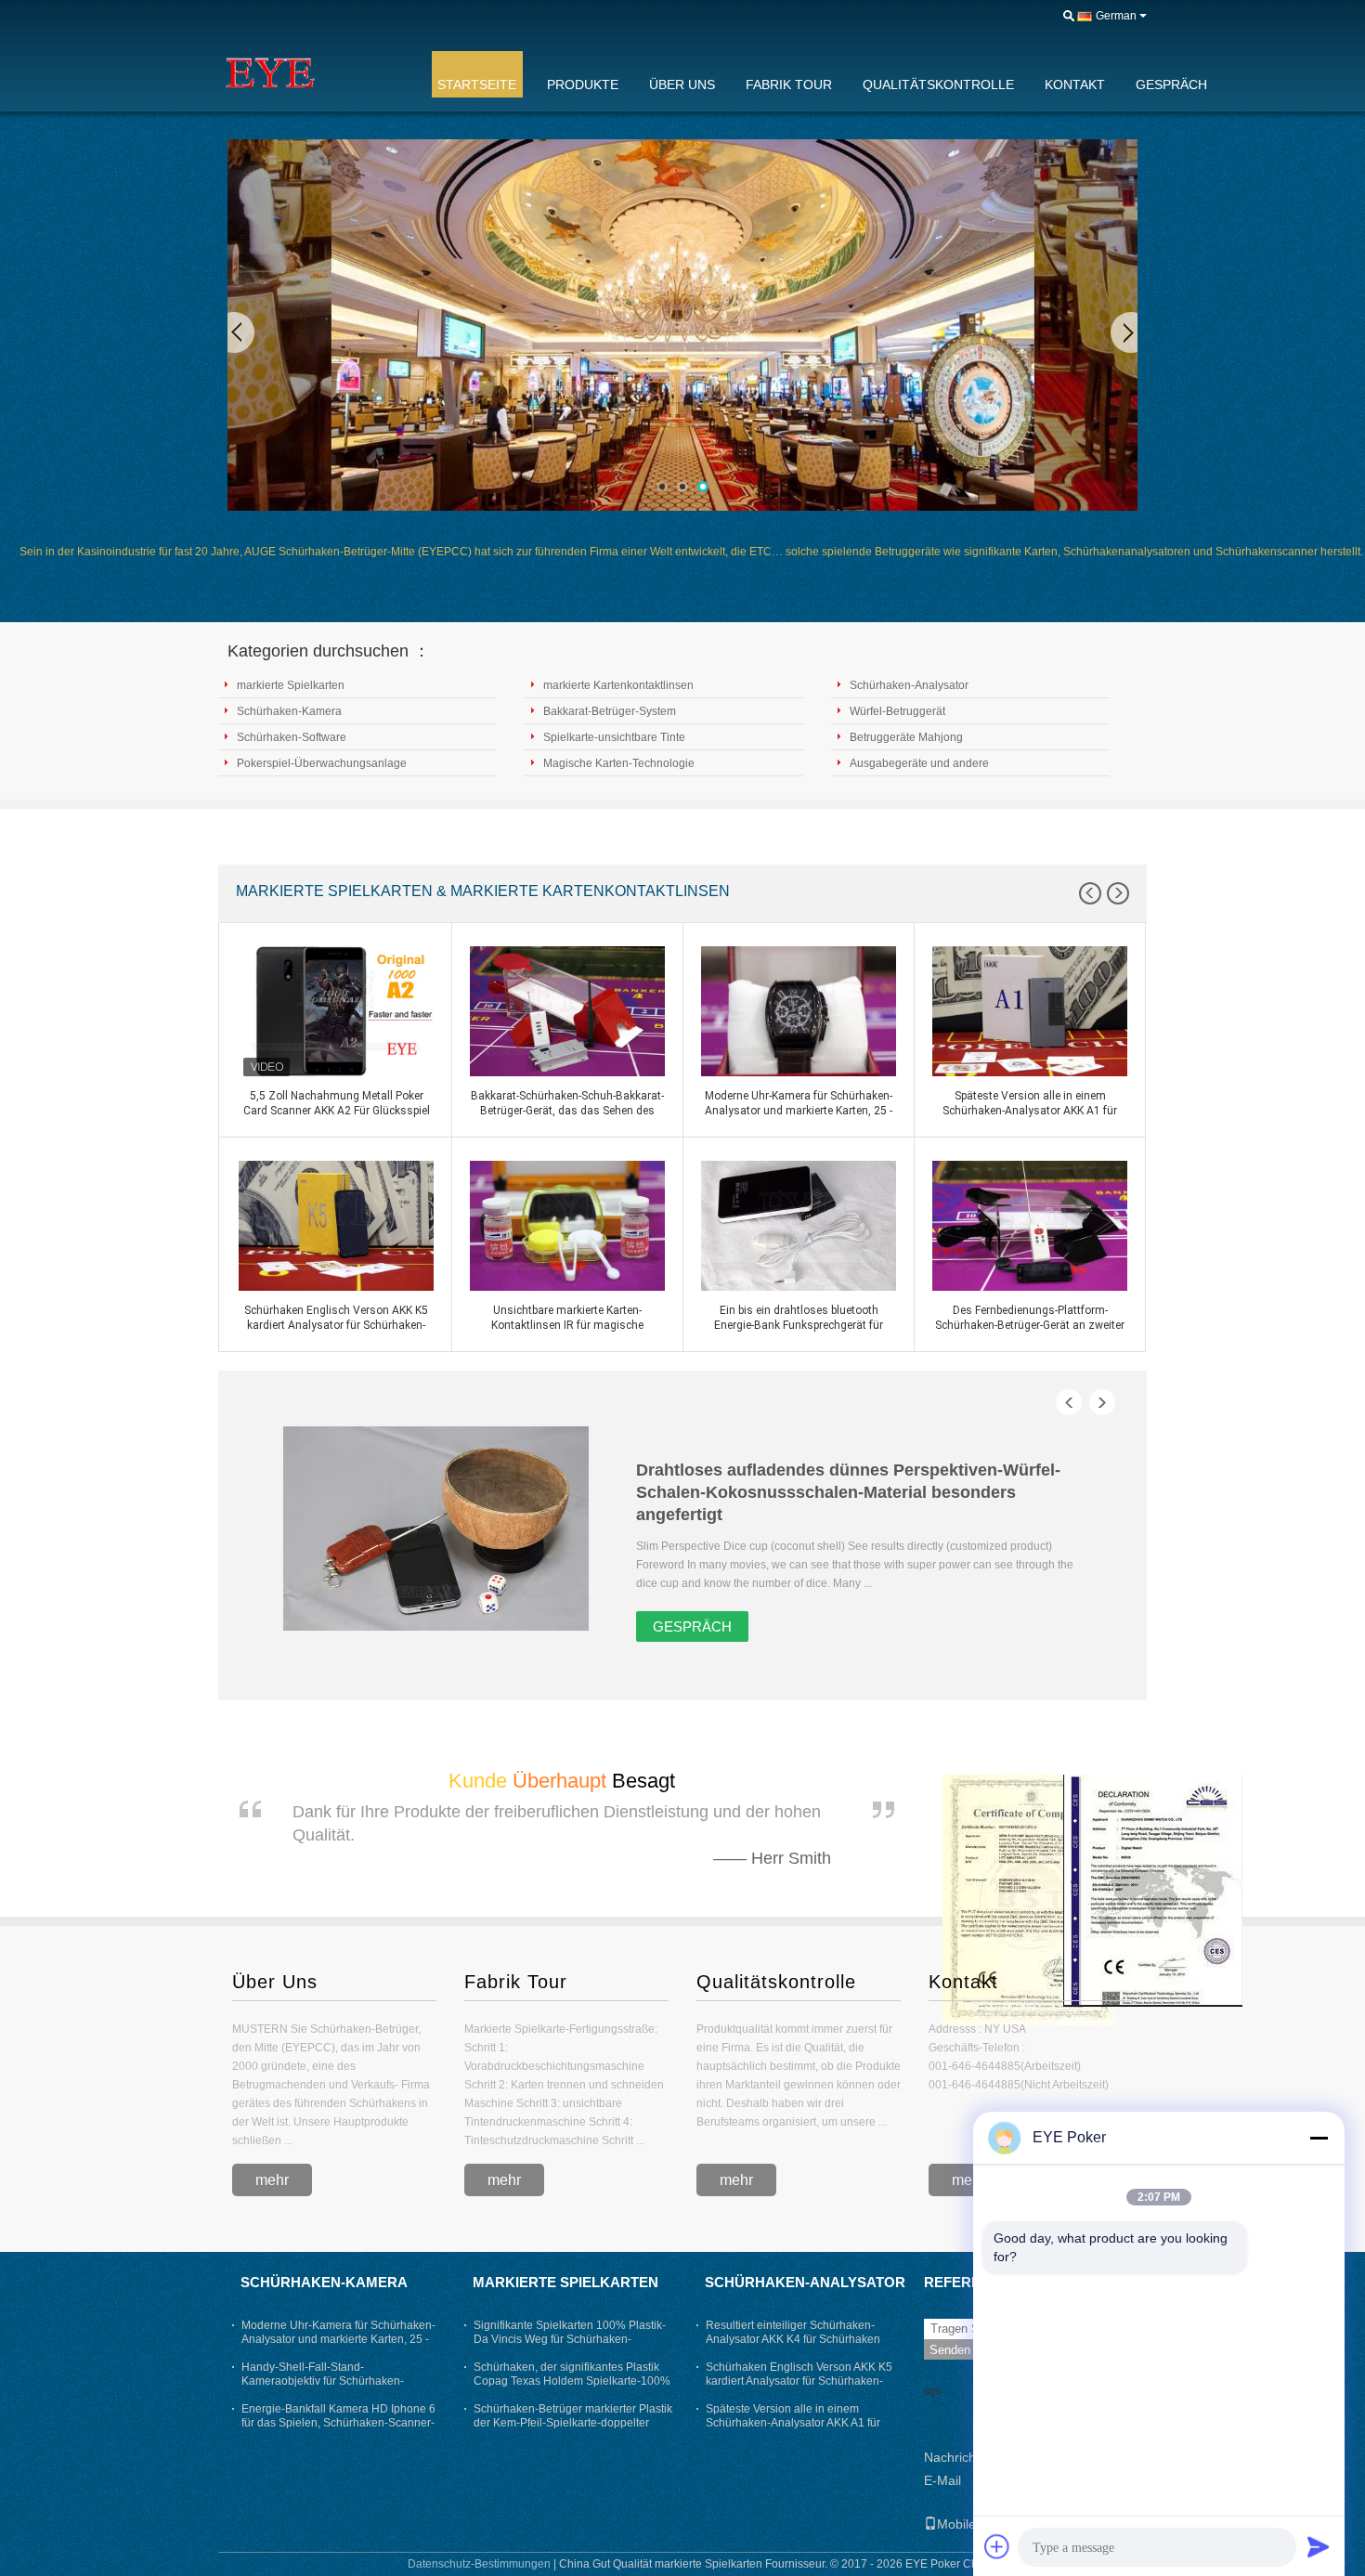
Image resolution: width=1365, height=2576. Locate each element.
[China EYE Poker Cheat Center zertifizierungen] (1029, 1899)
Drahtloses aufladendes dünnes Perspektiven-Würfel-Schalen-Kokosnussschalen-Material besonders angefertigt (848, 1492)
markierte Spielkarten (291, 685)
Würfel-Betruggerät (897, 711)
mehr (272, 2180)
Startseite (477, 85)
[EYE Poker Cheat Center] (316, 73)
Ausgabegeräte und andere (919, 763)
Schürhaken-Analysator (909, 685)
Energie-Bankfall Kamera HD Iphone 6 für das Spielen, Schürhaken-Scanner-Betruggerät (338, 2423)
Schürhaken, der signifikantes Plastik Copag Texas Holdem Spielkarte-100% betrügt (572, 2381)
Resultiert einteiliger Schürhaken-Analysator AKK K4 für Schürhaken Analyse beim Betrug (793, 2339)
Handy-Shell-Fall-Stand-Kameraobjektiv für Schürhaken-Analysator (323, 2381)
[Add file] (997, 2546)
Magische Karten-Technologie (619, 763)
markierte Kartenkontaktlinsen (618, 685)
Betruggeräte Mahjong (906, 737)
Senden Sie (961, 2350)
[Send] (1319, 2546)
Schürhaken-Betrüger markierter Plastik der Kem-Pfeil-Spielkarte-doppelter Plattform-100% (573, 2423)
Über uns (682, 85)
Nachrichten (959, 2457)
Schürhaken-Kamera (289, 711)
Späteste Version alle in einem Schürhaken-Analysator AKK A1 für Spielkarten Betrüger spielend (793, 2423)
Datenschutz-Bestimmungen (479, 2564)
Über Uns (275, 1982)
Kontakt (1075, 85)
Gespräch (1171, 85)
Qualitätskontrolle (938, 85)
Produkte (583, 85)
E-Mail (942, 2480)
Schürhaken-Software (292, 737)
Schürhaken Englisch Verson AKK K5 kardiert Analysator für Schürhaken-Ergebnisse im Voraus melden (799, 2381)
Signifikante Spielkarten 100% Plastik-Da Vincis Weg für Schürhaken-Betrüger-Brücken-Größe (570, 2339)
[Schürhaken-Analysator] (682, 325)
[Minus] (1319, 2138)
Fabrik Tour (789, 85)
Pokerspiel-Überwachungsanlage (322, 763)
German (1116, 16)
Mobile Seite (973, 2524)
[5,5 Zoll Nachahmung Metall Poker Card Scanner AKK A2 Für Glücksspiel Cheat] (336, 1011)
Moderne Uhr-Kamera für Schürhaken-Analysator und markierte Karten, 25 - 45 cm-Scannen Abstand (338, 2339)
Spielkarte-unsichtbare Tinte (614, 737)
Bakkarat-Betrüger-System (610, 711)
